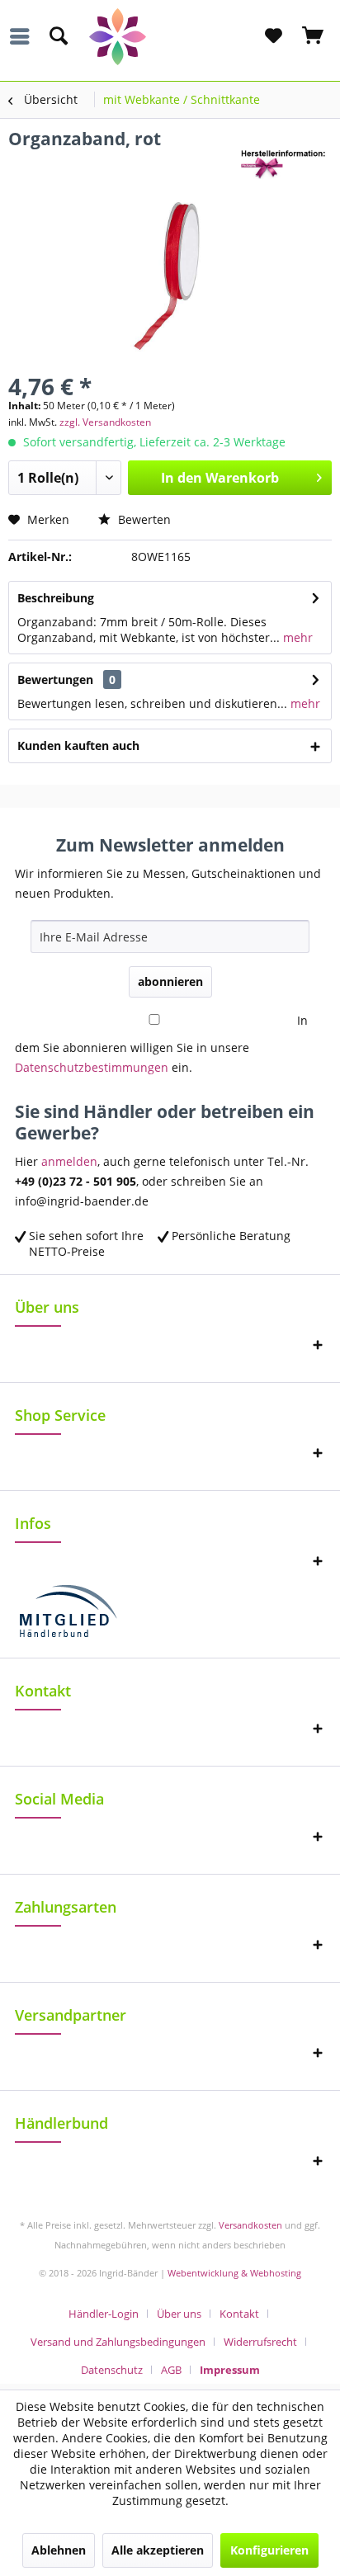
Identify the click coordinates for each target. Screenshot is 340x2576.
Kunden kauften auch (78, 745)
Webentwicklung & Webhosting (234, 2273)
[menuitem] (24, 36)
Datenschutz (112, 2370)
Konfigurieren (269, 2550)
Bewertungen (55, 679)
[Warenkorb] (314, 36)
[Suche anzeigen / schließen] (58, 36)
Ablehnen (59, 2550)
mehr (296, 637)
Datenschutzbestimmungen (92, 1067)
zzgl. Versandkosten (105, 422)
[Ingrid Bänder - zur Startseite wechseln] (170, 37)
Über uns (179, 2314)
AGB (171, 2370)
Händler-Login (104, 2314)
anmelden (69, 1161)
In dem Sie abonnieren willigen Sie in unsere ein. (161, 1044)
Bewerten (143, 519)
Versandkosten (250, 2225)
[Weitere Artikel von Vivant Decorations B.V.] (286, 165)
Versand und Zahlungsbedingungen (118, 2342)
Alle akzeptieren (158, 2550)
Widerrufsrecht (260, 2342)
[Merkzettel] (273, 36)
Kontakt (239, 2314)
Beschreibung (56, 598)
